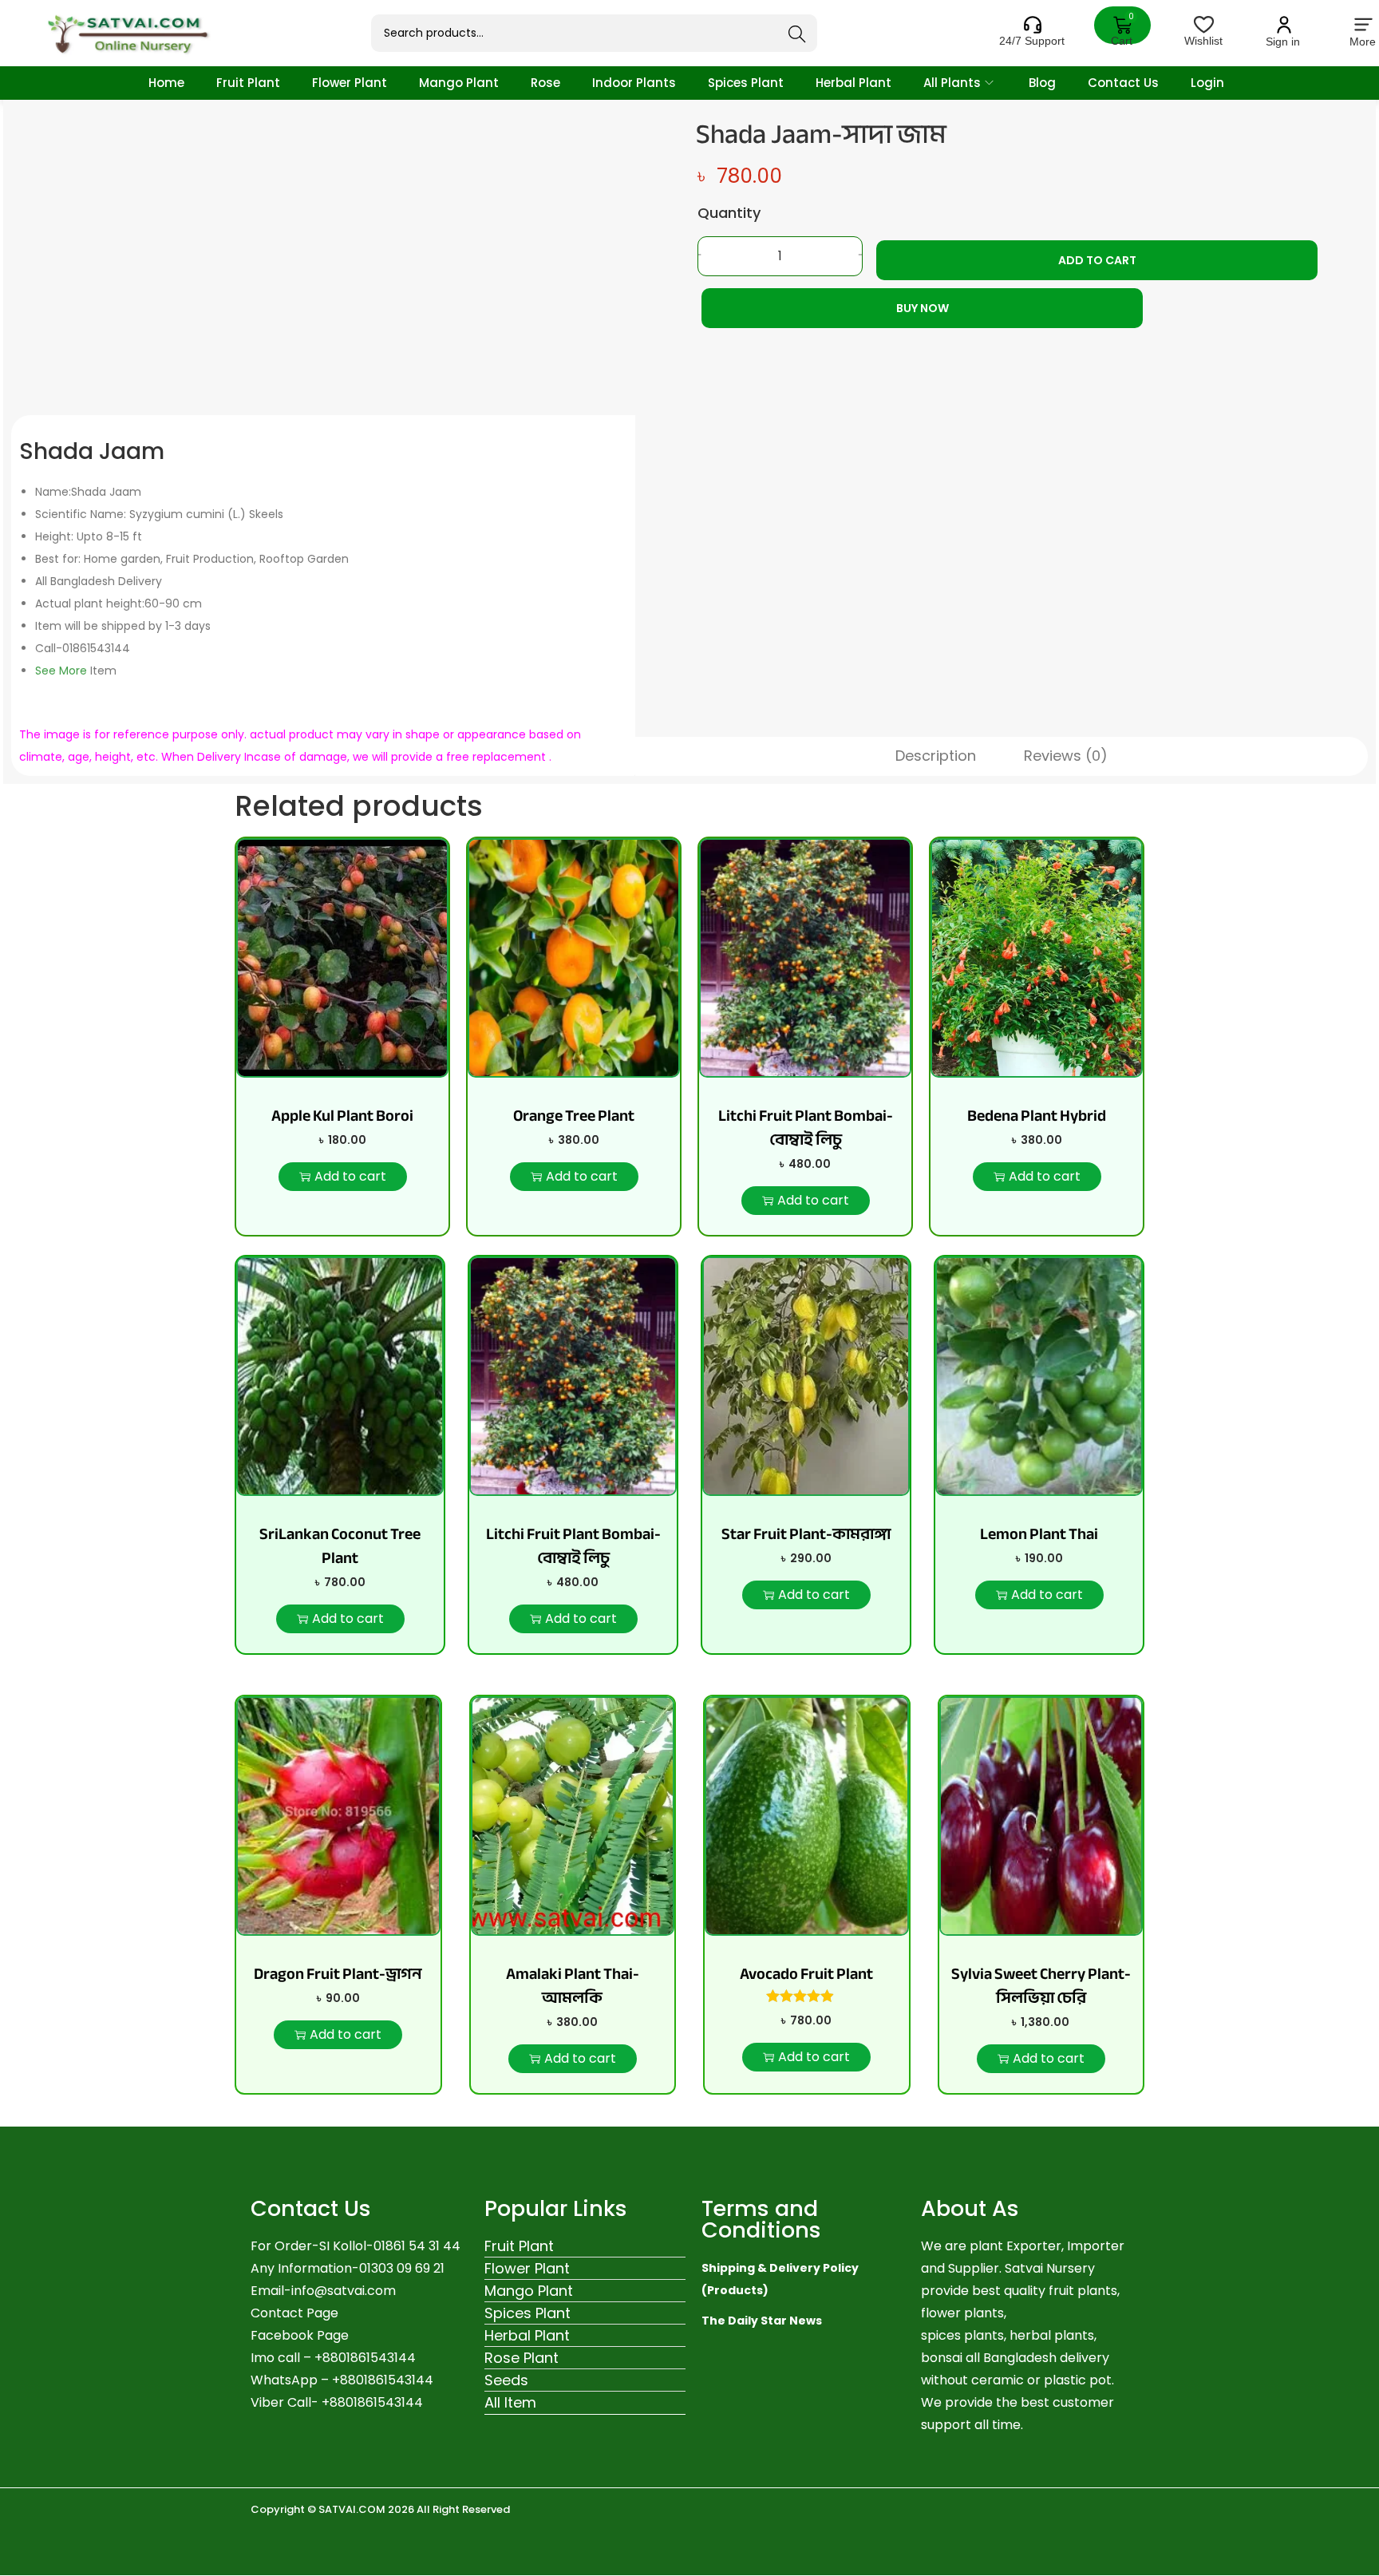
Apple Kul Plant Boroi (342, 1116)
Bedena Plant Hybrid (1037, 1116)
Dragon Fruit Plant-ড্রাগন (338, 1974)
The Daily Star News (762, 2321)
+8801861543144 (383, 2380)
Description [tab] (936, 756)
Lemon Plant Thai (1039, 1534)
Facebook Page (300, 2335)
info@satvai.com (344, 2291)
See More (61, 671)
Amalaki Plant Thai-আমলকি (573, 1986)
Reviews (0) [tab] (1066, 756)
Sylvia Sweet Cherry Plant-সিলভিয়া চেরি (1041, 1986)
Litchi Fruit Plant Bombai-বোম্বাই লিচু (806, 1128)
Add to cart (1097, 260)
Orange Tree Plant (574, 1116)
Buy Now (923, 308)
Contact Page (294, 2313)
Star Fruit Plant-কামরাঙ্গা (806, 1534)
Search (797, 34)
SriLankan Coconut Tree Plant (340, 1546)
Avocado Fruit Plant (806, 1974)
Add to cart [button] (350, 1176)
